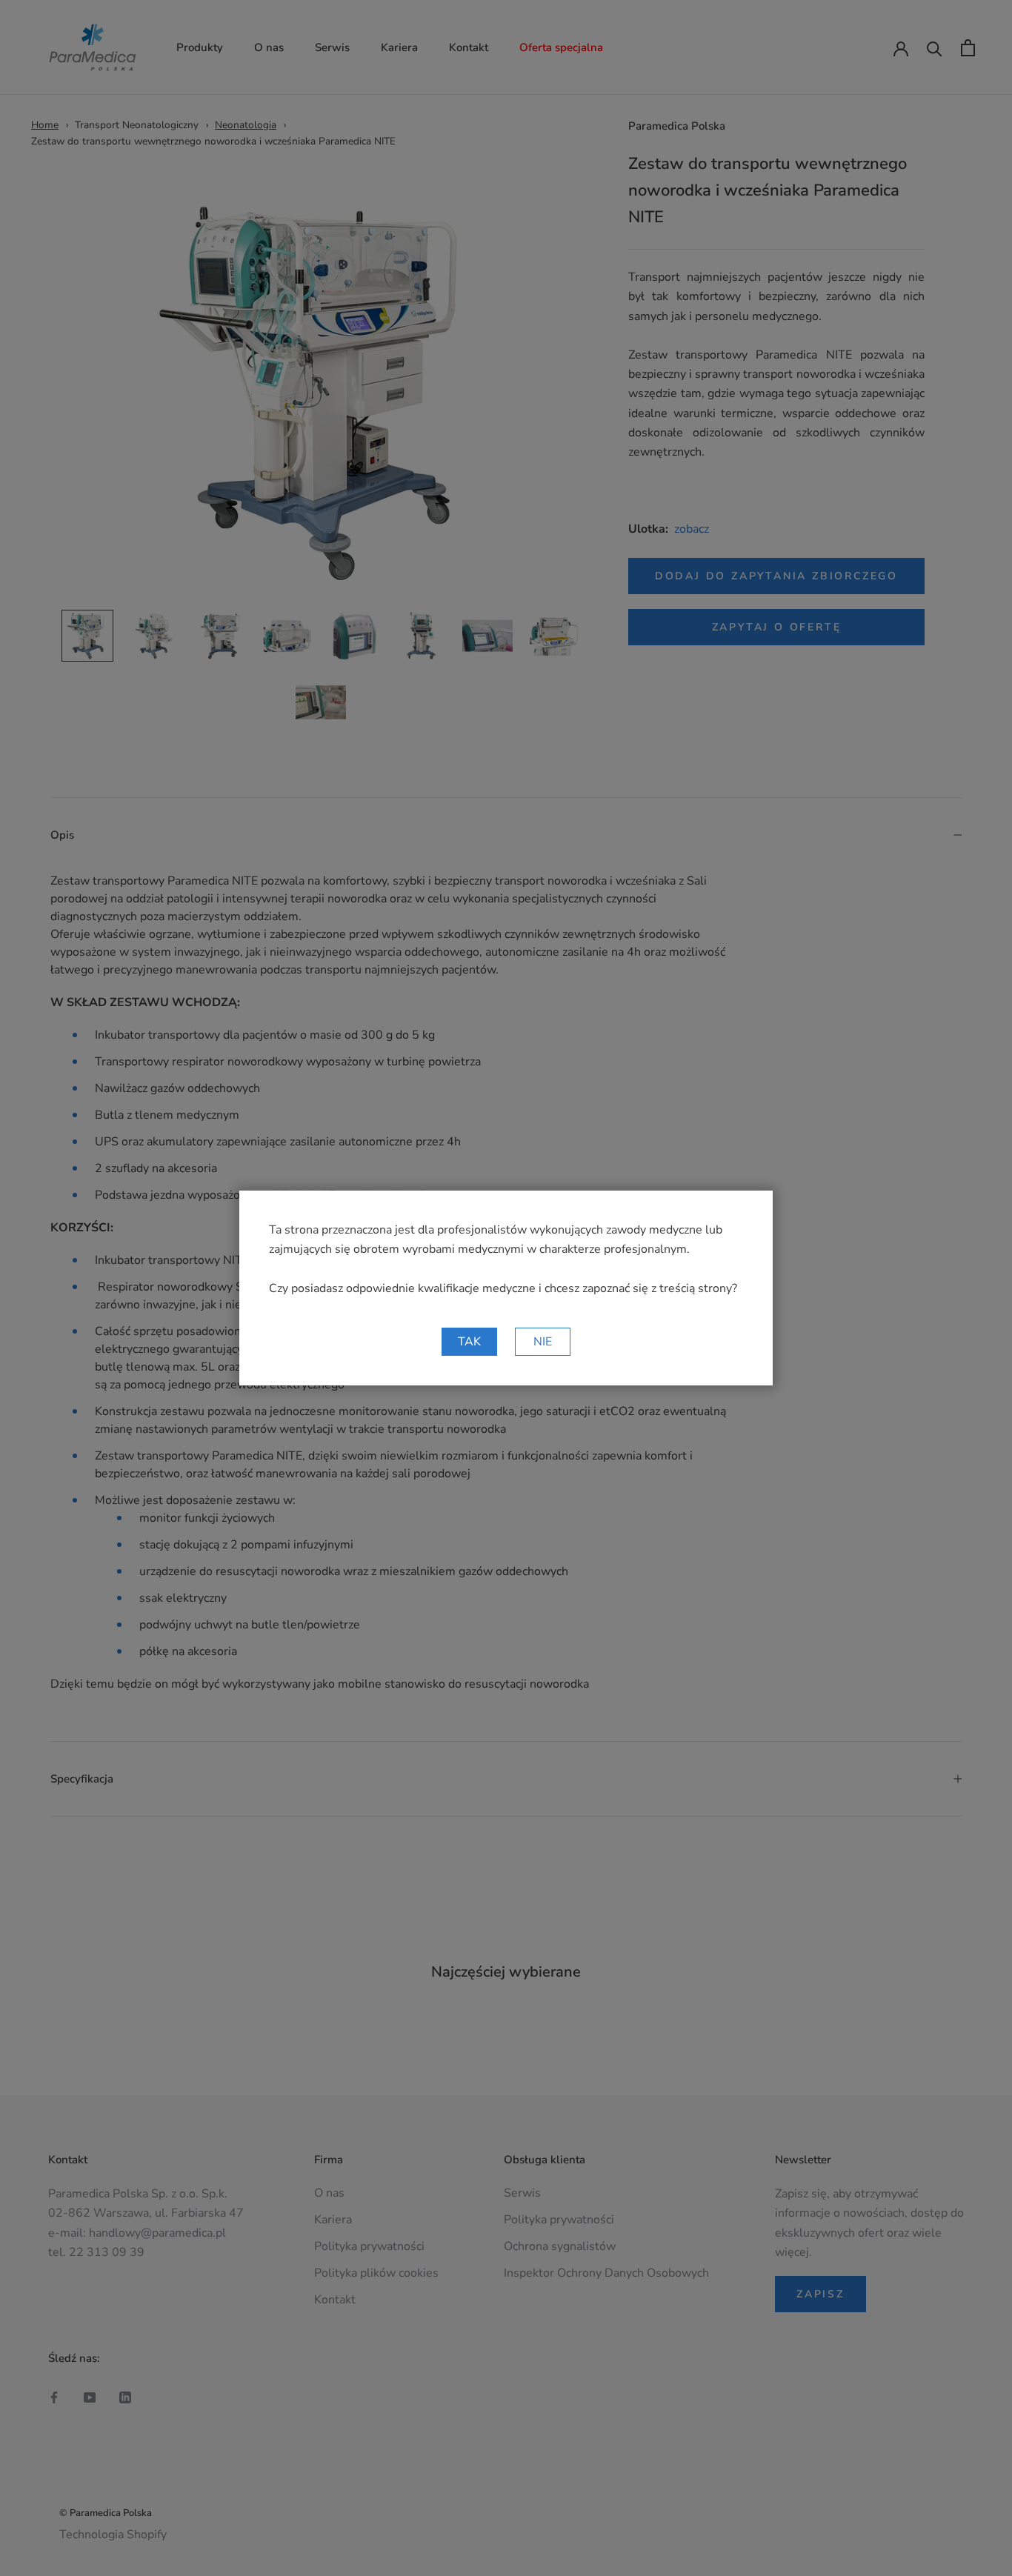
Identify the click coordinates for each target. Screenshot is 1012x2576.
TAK (469, 1342)
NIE (543, 1342)
